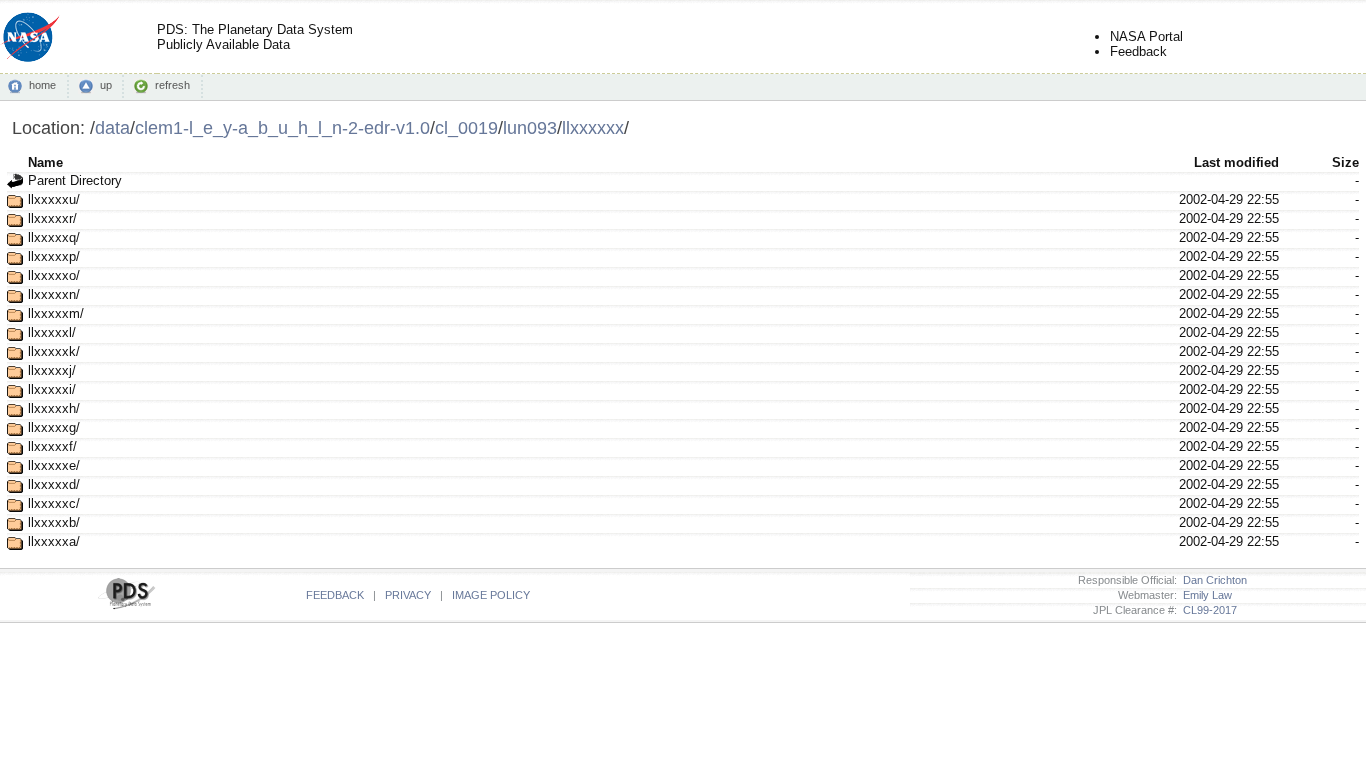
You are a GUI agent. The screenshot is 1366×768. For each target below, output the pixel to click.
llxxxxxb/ (54, 522)
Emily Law (1204, 595)
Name (45, 162)
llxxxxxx (593, 127)
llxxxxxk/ (54, 351)
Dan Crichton (1212, 580)
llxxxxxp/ (54, 256)
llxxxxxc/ (54, 503)
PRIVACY (408, 595)
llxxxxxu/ (54, 199)
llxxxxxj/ (52, 370)
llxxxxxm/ (56, 313)
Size (1345, 162)
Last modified (1236, 162)
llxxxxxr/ (52, 218)
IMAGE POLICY (491, 595)
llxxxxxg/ (54, 427)
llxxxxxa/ (54, 541)
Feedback (1138, 51)
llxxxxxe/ (54, 465)
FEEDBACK (335, 595)
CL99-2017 (1207, 610)
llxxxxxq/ (54, 237)
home (42, 85)
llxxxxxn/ (54, 294)
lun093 (530, 127)
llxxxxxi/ (52, 389)
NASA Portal (1146, 36)
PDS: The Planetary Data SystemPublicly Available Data (255, 37)
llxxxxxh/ (54, 408)
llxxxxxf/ (52, 446)
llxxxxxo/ (54, 275)
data (112, 127)
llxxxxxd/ (54, 484)
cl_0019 (466, 127)
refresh (172, 85)
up (106, 85)
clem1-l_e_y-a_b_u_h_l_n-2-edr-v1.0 (282, 127)
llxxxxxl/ (52, 332)
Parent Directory (75, 180)
